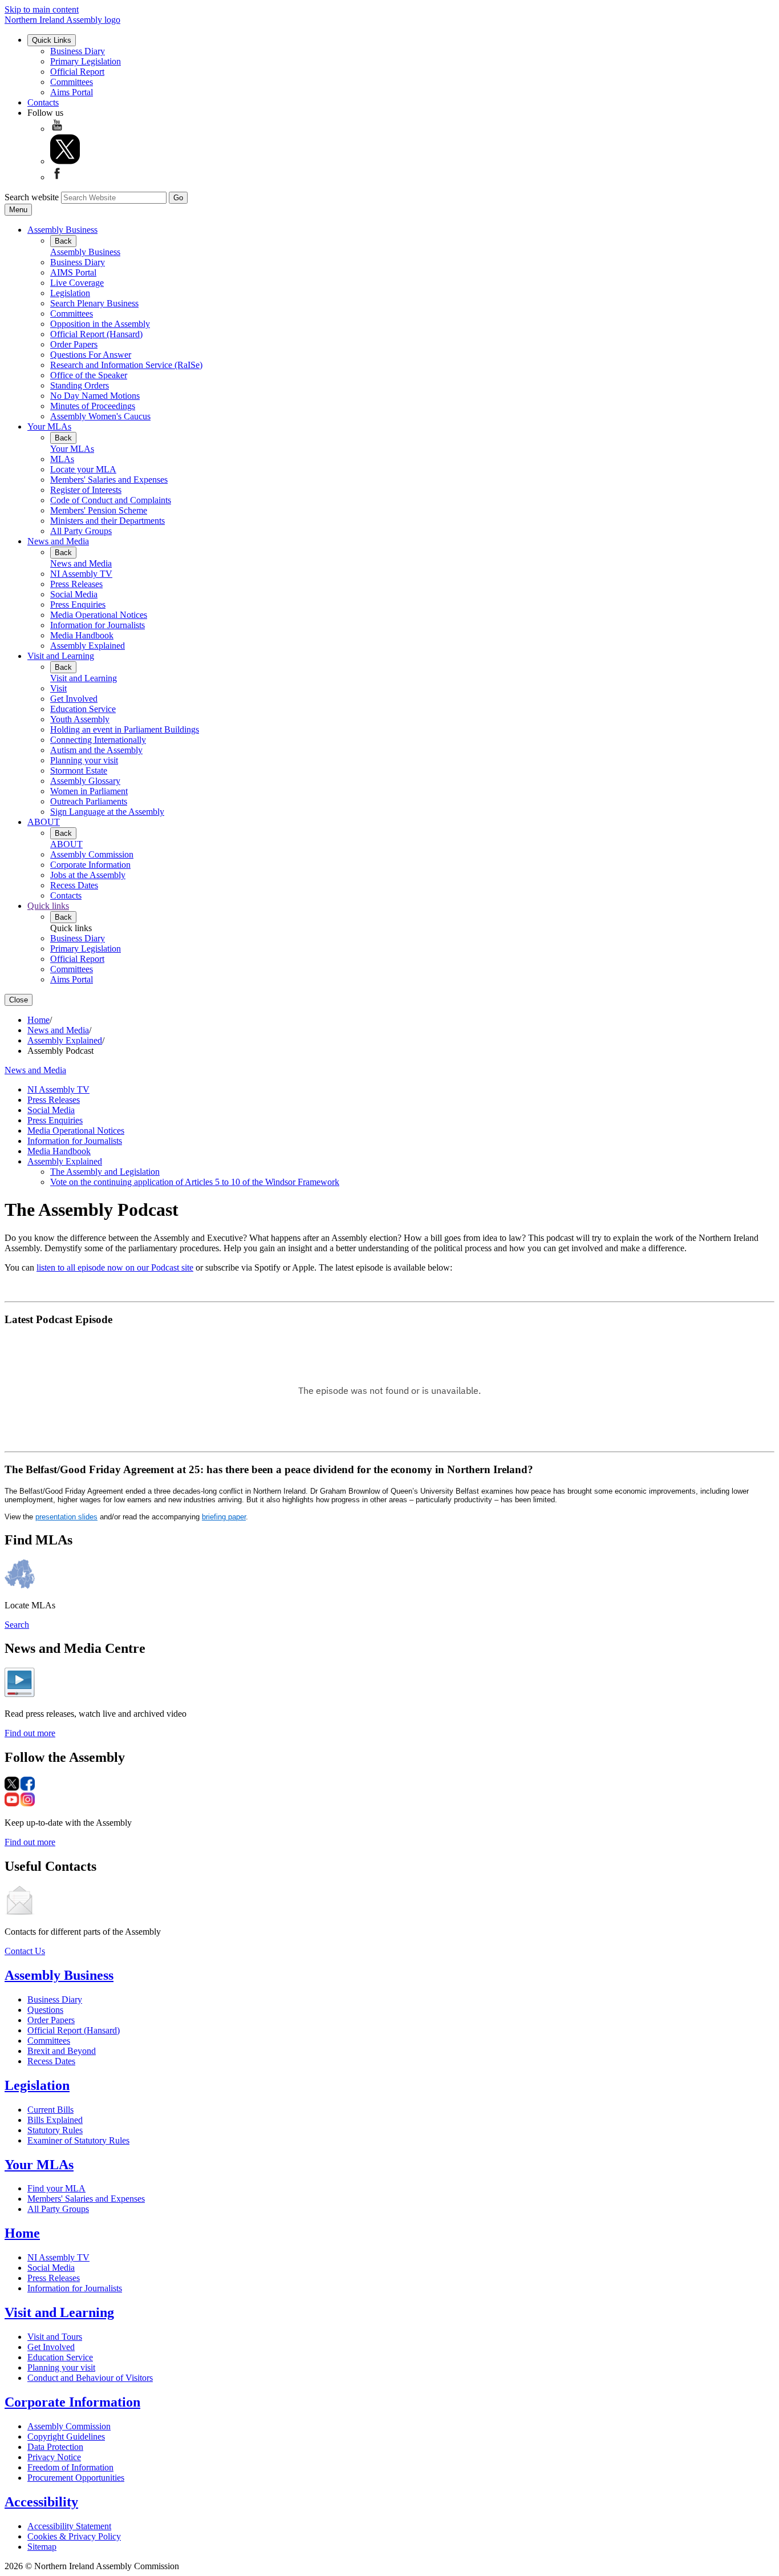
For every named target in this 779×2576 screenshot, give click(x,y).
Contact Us (25, 1951)
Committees (72, 82)
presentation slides (66, 1517)
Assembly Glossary (85, 781)
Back (63, 241)
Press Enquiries (78, 604)
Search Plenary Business (94, 303)
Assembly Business (62, 230)
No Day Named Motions (95, 396)
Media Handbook (82, 635)
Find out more (30, 1733)
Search (17, 1625)
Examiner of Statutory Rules (78, 2140)
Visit (58, 688)
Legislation (70, 293)
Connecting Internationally (98, 740)
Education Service (83, 709)
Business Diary (78, 51)
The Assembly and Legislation (105, 1172)
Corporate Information (90, 865)
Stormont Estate (79, 771)
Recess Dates (74, 885)
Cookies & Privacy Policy (74, 2536)
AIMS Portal (73, 272)
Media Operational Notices (99, 615)
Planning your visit (84, 760)
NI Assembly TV (81, 574)
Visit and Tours (55, 2337)
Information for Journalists (98, 625)
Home (38, 1020)
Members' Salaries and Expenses (109, 480)
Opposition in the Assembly (100, 324)
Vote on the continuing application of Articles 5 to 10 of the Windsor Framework (195, 1182)
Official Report (77, 72)
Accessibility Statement (69, 2526)
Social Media (74, 594)
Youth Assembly (80, 719)
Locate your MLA (83, 469)
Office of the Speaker (89, 375)
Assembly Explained (88, 646)
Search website (32, 197)
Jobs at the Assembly (88, 875)
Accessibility (41, 2502)
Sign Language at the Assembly (107, 812)
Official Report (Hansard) (96, 334)
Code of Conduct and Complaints (111, 500)
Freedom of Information (70, 2467)
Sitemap (42, 2547)
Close (19, 1000)
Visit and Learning (61, 656)
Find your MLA (56, 2188)
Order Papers (74, 344)
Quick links (48, 906)
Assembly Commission (92, 854)
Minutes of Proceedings (93, 406)
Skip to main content (42, 9)
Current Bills (50, 2110)
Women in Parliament (89, 791)
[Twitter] (65, 161)
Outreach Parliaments (89, 801)
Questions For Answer (91, 355)
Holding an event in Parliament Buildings (125, 729)
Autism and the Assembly (96, 750)
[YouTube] (57, 129)
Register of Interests (86, 490)
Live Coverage (77, 283)
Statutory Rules (55, 2130)
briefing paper (224, 1517)
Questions (45, 2010)
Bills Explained (55, 2120)
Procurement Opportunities (76, 2478)
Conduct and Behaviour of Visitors (90, 2378)
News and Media (58, 541)
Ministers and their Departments (107, 521)
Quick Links (52, 40)
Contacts (43, 102)
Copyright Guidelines (66, 2437)
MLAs (62, 459)
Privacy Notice (54, 2457)
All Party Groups (81, 531)
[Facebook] (57, 177)
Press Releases (76, 584)
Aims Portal (72, 92)
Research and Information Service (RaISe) (126, 365)
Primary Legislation (86, 61)
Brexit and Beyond (62, 2051)
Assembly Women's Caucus (100, 416)
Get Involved (74, 699)
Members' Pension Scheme (99, 510)
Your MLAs (49, 426)
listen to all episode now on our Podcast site (115, 1267)
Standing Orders (80, 385)
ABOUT (44, 822)
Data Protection (55, 2447)
